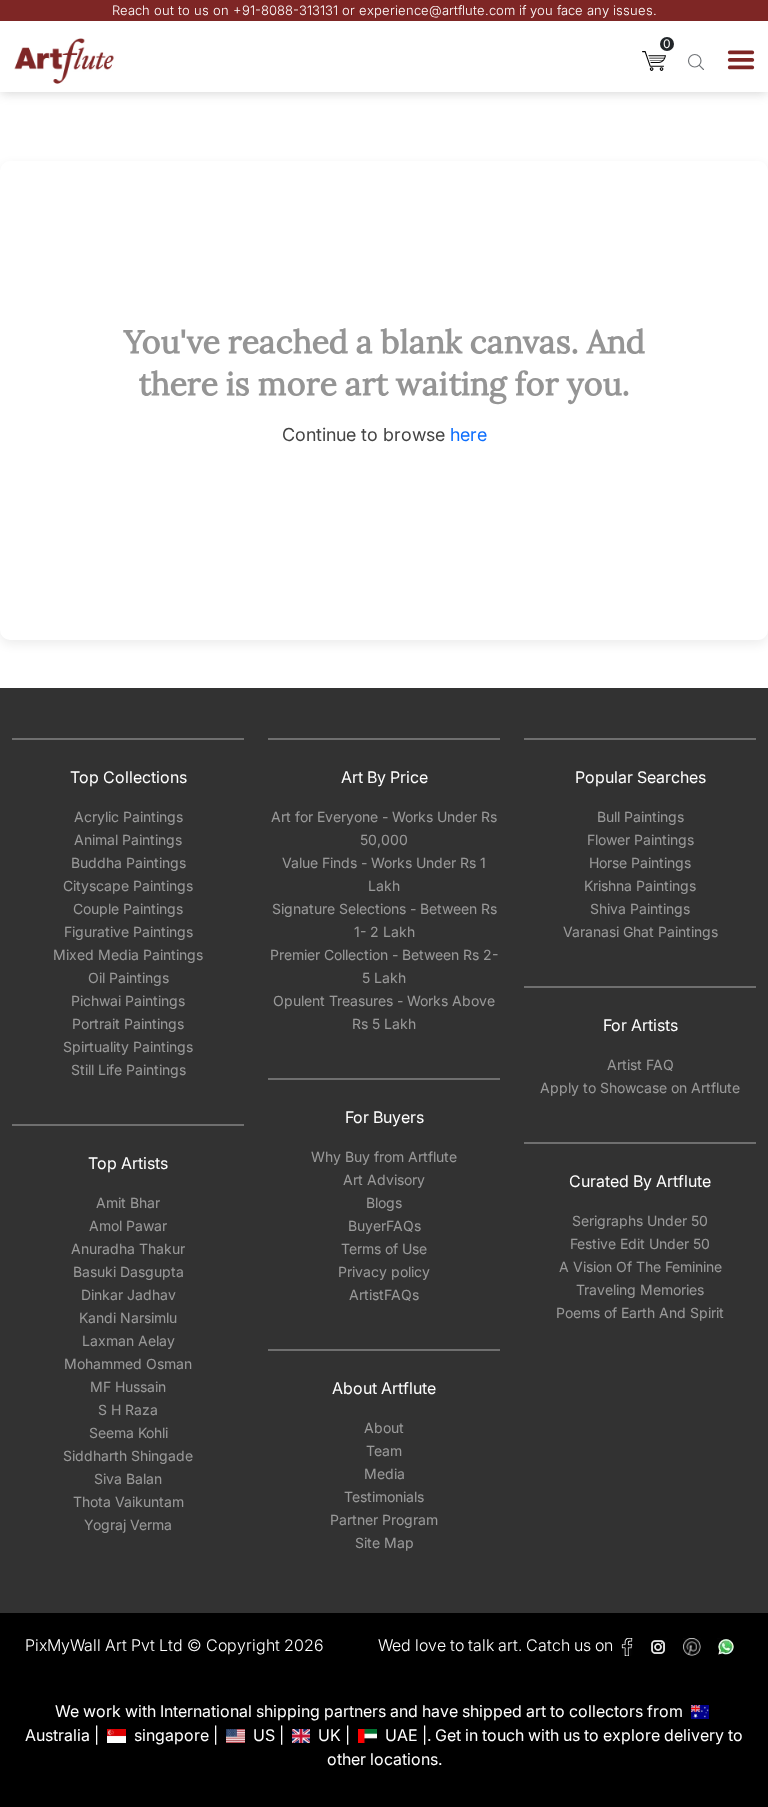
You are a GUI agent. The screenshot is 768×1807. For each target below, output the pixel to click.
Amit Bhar (128, 1202)
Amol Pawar (128, 1225)
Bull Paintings (640, 816)
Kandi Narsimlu (128, 1317)
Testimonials (384, 1496)
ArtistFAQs (384, 1294)
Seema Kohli (128, 1432)
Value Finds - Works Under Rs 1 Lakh (384, 874)
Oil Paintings (128, 977)
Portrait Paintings (128, 1023)
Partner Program (384, 1519)
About (384, 1427)
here (468, 434)
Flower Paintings (640, 839)
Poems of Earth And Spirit (640, 1312)
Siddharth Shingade (128, 1455)
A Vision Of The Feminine (640, 1266)
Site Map (384, 1542)
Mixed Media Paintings (128, 954)
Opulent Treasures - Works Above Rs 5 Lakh (384, 1012)
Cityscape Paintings (128, 885)
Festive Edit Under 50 (640, 1243)
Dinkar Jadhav (128, 1294)
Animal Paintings (128, 839)
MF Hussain (128, 1386)
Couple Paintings (128, 908)
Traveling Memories (640, 1289)
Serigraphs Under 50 (640, 1220)
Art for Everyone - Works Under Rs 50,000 (384, 828)
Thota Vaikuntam (128, 1501)
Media (384, 1473)
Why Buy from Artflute (384, 1156)
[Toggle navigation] (741, 60)
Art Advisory (384, 1179)
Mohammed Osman (128, 1363)
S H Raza (128, 1409)
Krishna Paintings (640, 885)
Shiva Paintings (640, 908)
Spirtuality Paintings (128, 1046)
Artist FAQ (640, 1064)
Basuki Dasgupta (128, 1271)
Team (384, 1450)
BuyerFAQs (384, 1225)
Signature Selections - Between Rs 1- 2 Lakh (384, 920)
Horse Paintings (640, 862)
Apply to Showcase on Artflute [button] (640, 1087)
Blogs (384, 1202)
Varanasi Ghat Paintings (640, 931)
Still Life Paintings (128, 1069)
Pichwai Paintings (128, 1000)
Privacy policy (384, 1271)
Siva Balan (128, 1478)
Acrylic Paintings (128, 816)
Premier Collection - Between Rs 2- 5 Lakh (384, 966)
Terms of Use (384, 1248)
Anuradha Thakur (128, 1248)
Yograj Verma (128, 1524)
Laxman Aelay (128, 1340)
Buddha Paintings (128, 862)
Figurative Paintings (128, 931)
